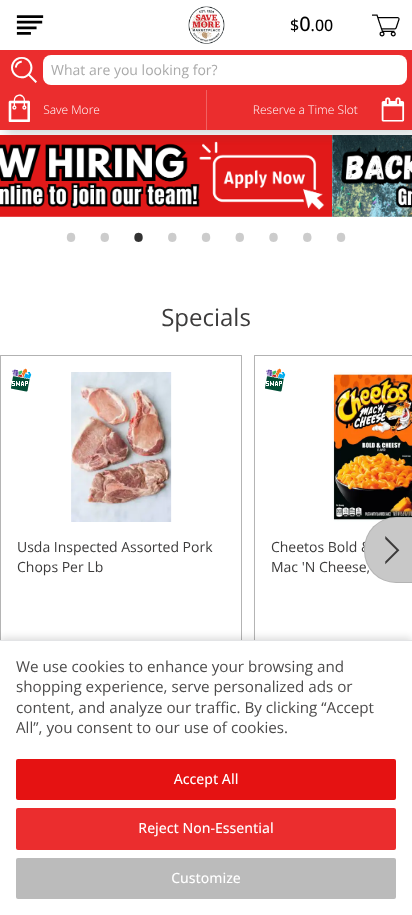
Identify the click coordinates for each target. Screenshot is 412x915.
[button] (121, 533)
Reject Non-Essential (205, 828)
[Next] (388, 550)
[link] (206, 176)
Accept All (206, 779)
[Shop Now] (30, 25)
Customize (206, 878)
